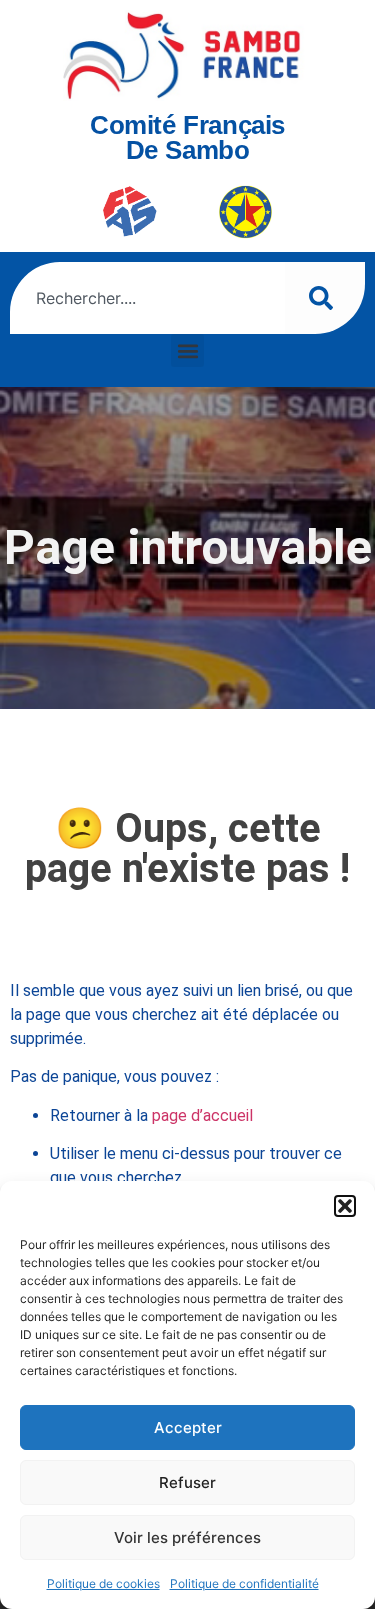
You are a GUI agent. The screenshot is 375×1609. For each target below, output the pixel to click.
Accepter (188, 1427)
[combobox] (147, 298)
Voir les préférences (187, 1537)
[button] (345, 1206)
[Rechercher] (325, 298)
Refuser (187, 1482)
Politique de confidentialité (244, 1583)
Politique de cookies (103, 1583)
